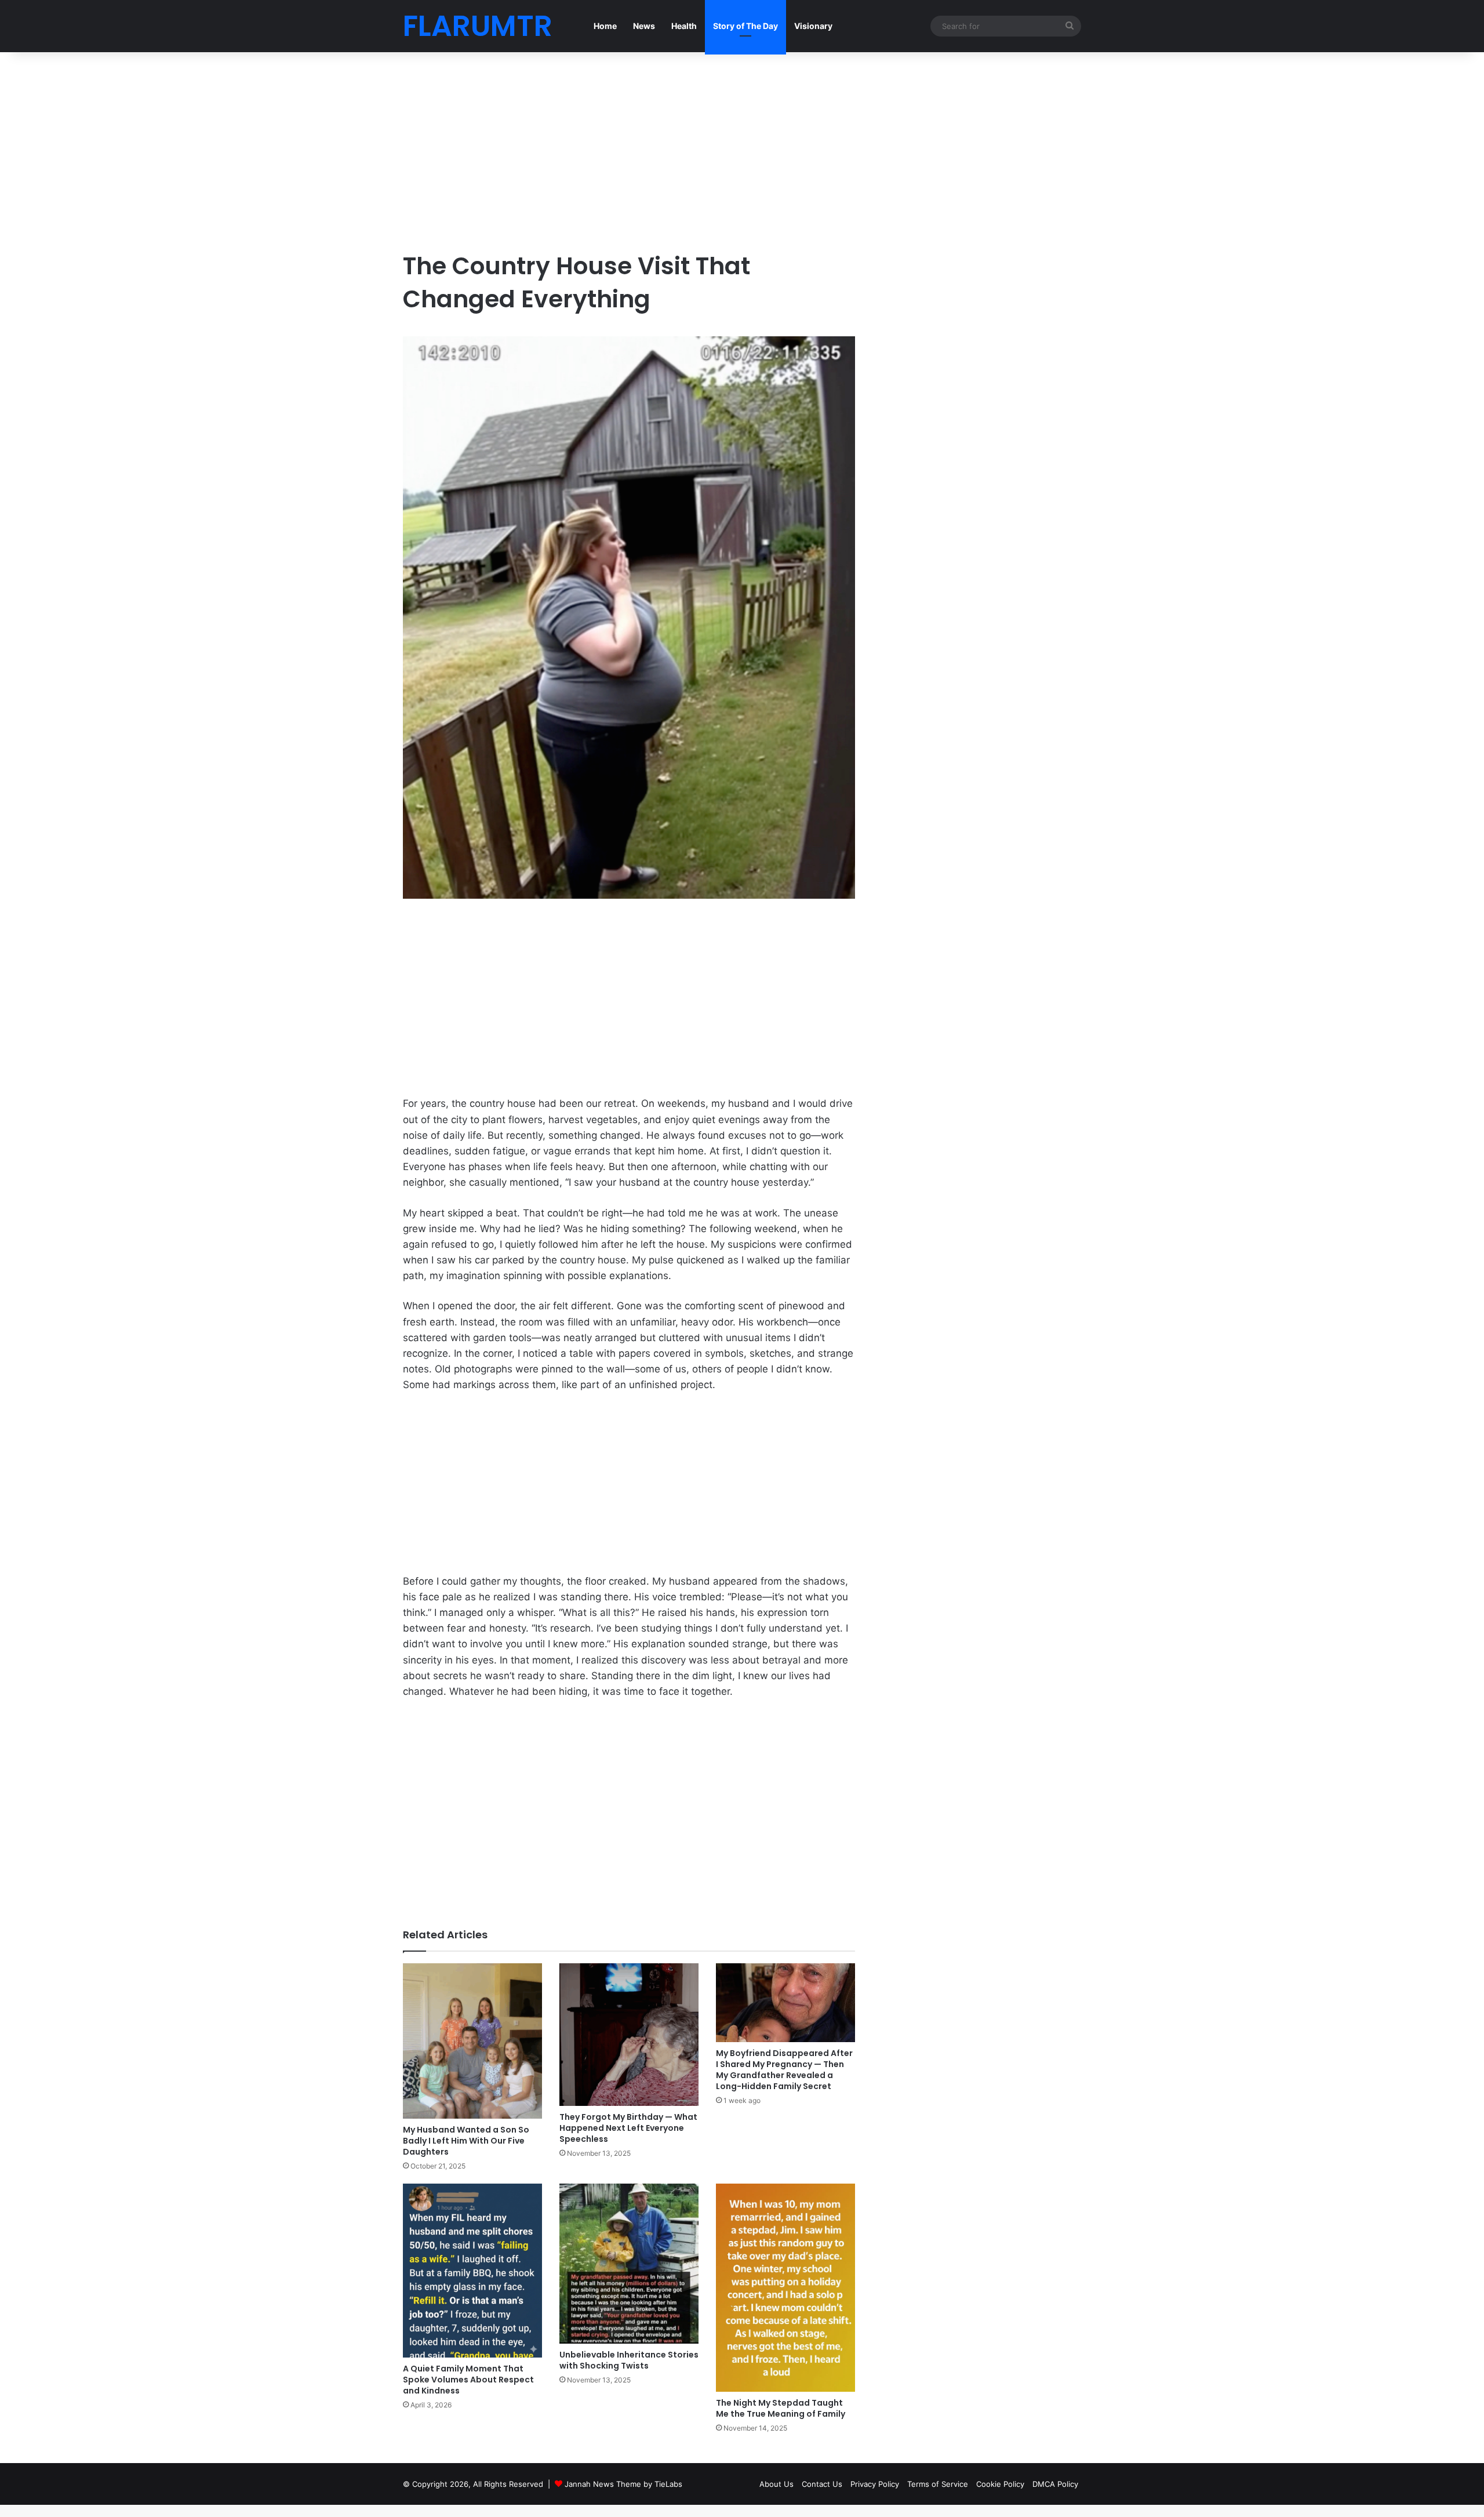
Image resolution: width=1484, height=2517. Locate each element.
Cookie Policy (1000, 2484)
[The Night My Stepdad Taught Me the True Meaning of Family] (785, 2288)
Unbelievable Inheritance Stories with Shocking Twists (629, 2360)
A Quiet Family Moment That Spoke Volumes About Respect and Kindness (468, 2380)
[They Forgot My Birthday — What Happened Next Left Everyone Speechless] (629, 2035)
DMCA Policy (1055, 2484)
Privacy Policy (875, 2484)
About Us (776, 2484)
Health (684, 26)
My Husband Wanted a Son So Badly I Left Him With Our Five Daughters (466, 2141)
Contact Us (822, 2484)
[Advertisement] (629, 151)
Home (605, 26)
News (644, 26)
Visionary (813, 26)
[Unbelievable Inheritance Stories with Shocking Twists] (629, 2264)
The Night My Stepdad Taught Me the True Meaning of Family (781, 2408)
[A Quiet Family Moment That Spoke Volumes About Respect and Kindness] (472, 2271)
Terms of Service (938, 2484)
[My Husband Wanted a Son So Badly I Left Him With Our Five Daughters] (472, 2041)
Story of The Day (745, 26)
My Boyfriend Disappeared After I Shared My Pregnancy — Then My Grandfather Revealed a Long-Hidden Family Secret (784, 2070)
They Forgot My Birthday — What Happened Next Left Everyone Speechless (628, 2128)
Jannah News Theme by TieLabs (623, 2484)
